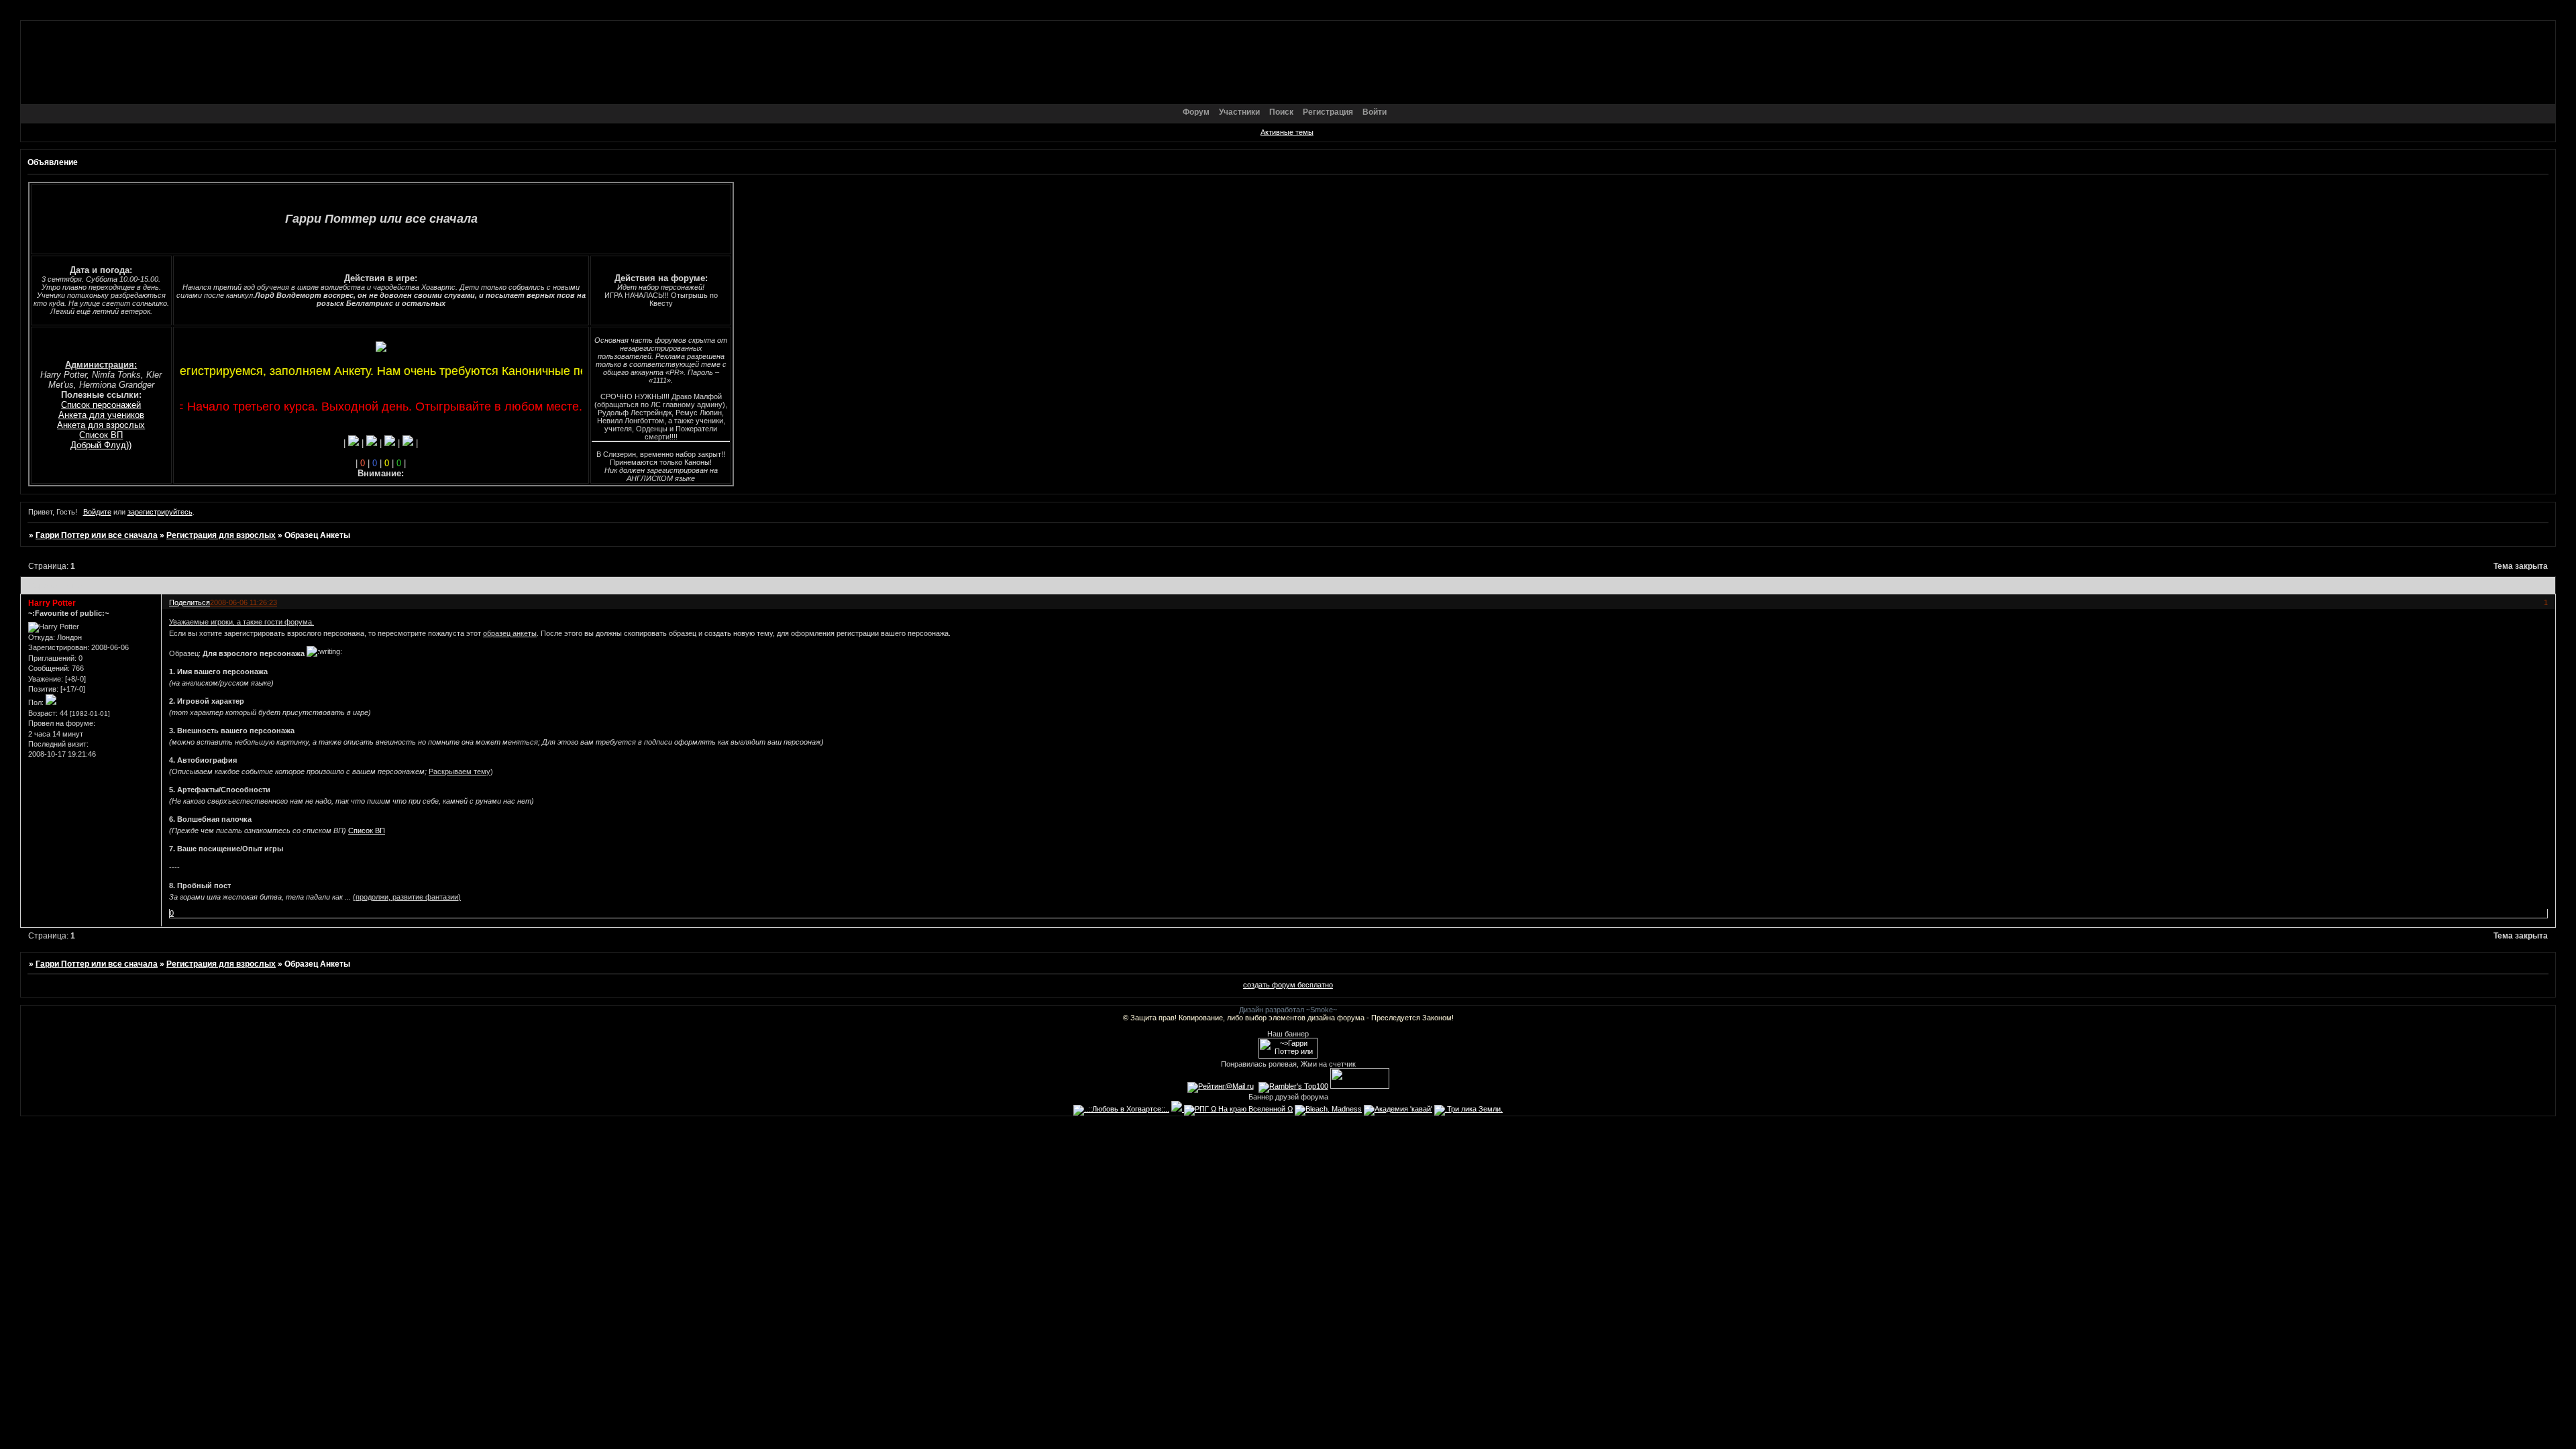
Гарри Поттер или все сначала (97, 535)
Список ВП (101, 435)
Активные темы (1287, 132)
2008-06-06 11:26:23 (244, 602)
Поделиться (190, 602)
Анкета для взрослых (101, 425)
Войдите (97, 512)
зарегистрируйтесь (160, 512)
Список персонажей (101, 405)
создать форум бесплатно (1288, 985)
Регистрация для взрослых (221, 535)
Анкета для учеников (101, 415)
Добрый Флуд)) (101, 445)
